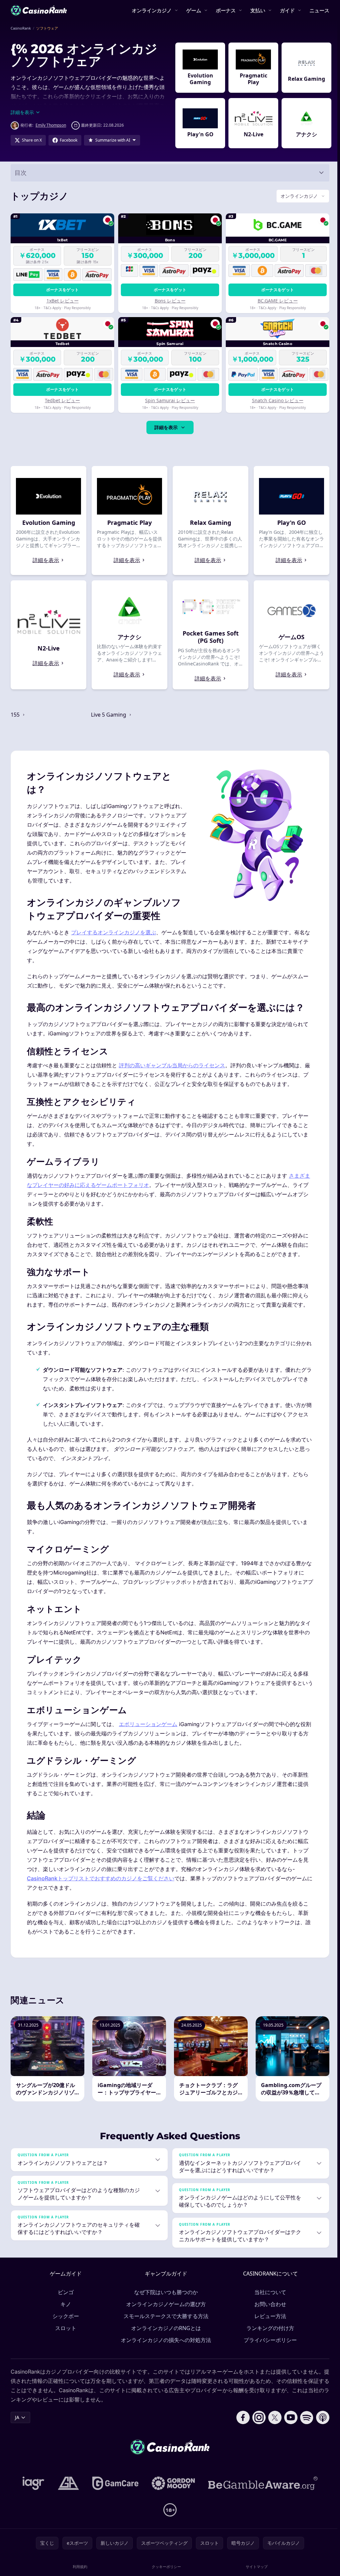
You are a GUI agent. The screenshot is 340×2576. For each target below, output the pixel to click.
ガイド (287, 10)
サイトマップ (255, 2567)
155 (16, 715)
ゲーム (194, 10)
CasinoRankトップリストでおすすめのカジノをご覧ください (101, 1878)
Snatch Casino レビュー (275, 400)
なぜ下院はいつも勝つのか (165, 2292)
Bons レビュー (169, 301)
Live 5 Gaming (109, 715)
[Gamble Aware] (262, 2483)
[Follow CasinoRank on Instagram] (256, 2417)
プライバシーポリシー (269, 2340)
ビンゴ (64, 2292)
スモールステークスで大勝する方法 (165, 2316)
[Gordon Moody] (172, 2483)
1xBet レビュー (62, 301)
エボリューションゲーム (148, 1724)
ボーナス (226, 10)
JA (17, 2417)
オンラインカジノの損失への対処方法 (165, 2340)
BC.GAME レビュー (275, 301)
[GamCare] (114, 2483)
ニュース (319, 10)
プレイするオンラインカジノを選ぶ (114, 932)
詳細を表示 (165, 427)
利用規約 (79, 2567)
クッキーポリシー (165, 2567)
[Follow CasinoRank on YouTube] (288, 2417)
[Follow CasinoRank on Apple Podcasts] (320, 2417)
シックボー (64, 2316)
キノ (64, 2304)
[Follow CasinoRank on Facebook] (240, 2417)
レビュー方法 (269, 2316)
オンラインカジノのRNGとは (165, 2328)
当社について (269, 2292)
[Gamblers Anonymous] (67, 2483)
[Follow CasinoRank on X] (272, 2417)
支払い (258, 10)
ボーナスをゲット (62, 290)
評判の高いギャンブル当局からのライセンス (172, 1065)
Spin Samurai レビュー (169, 400)
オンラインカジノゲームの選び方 (165, 2304)
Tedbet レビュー (62, 400)
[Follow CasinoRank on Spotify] (304, 2417)
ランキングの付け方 (269, 2328)
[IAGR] (32, 2483)
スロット (64, 2328)
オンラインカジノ (152, 10)
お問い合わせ (269, 2304)
